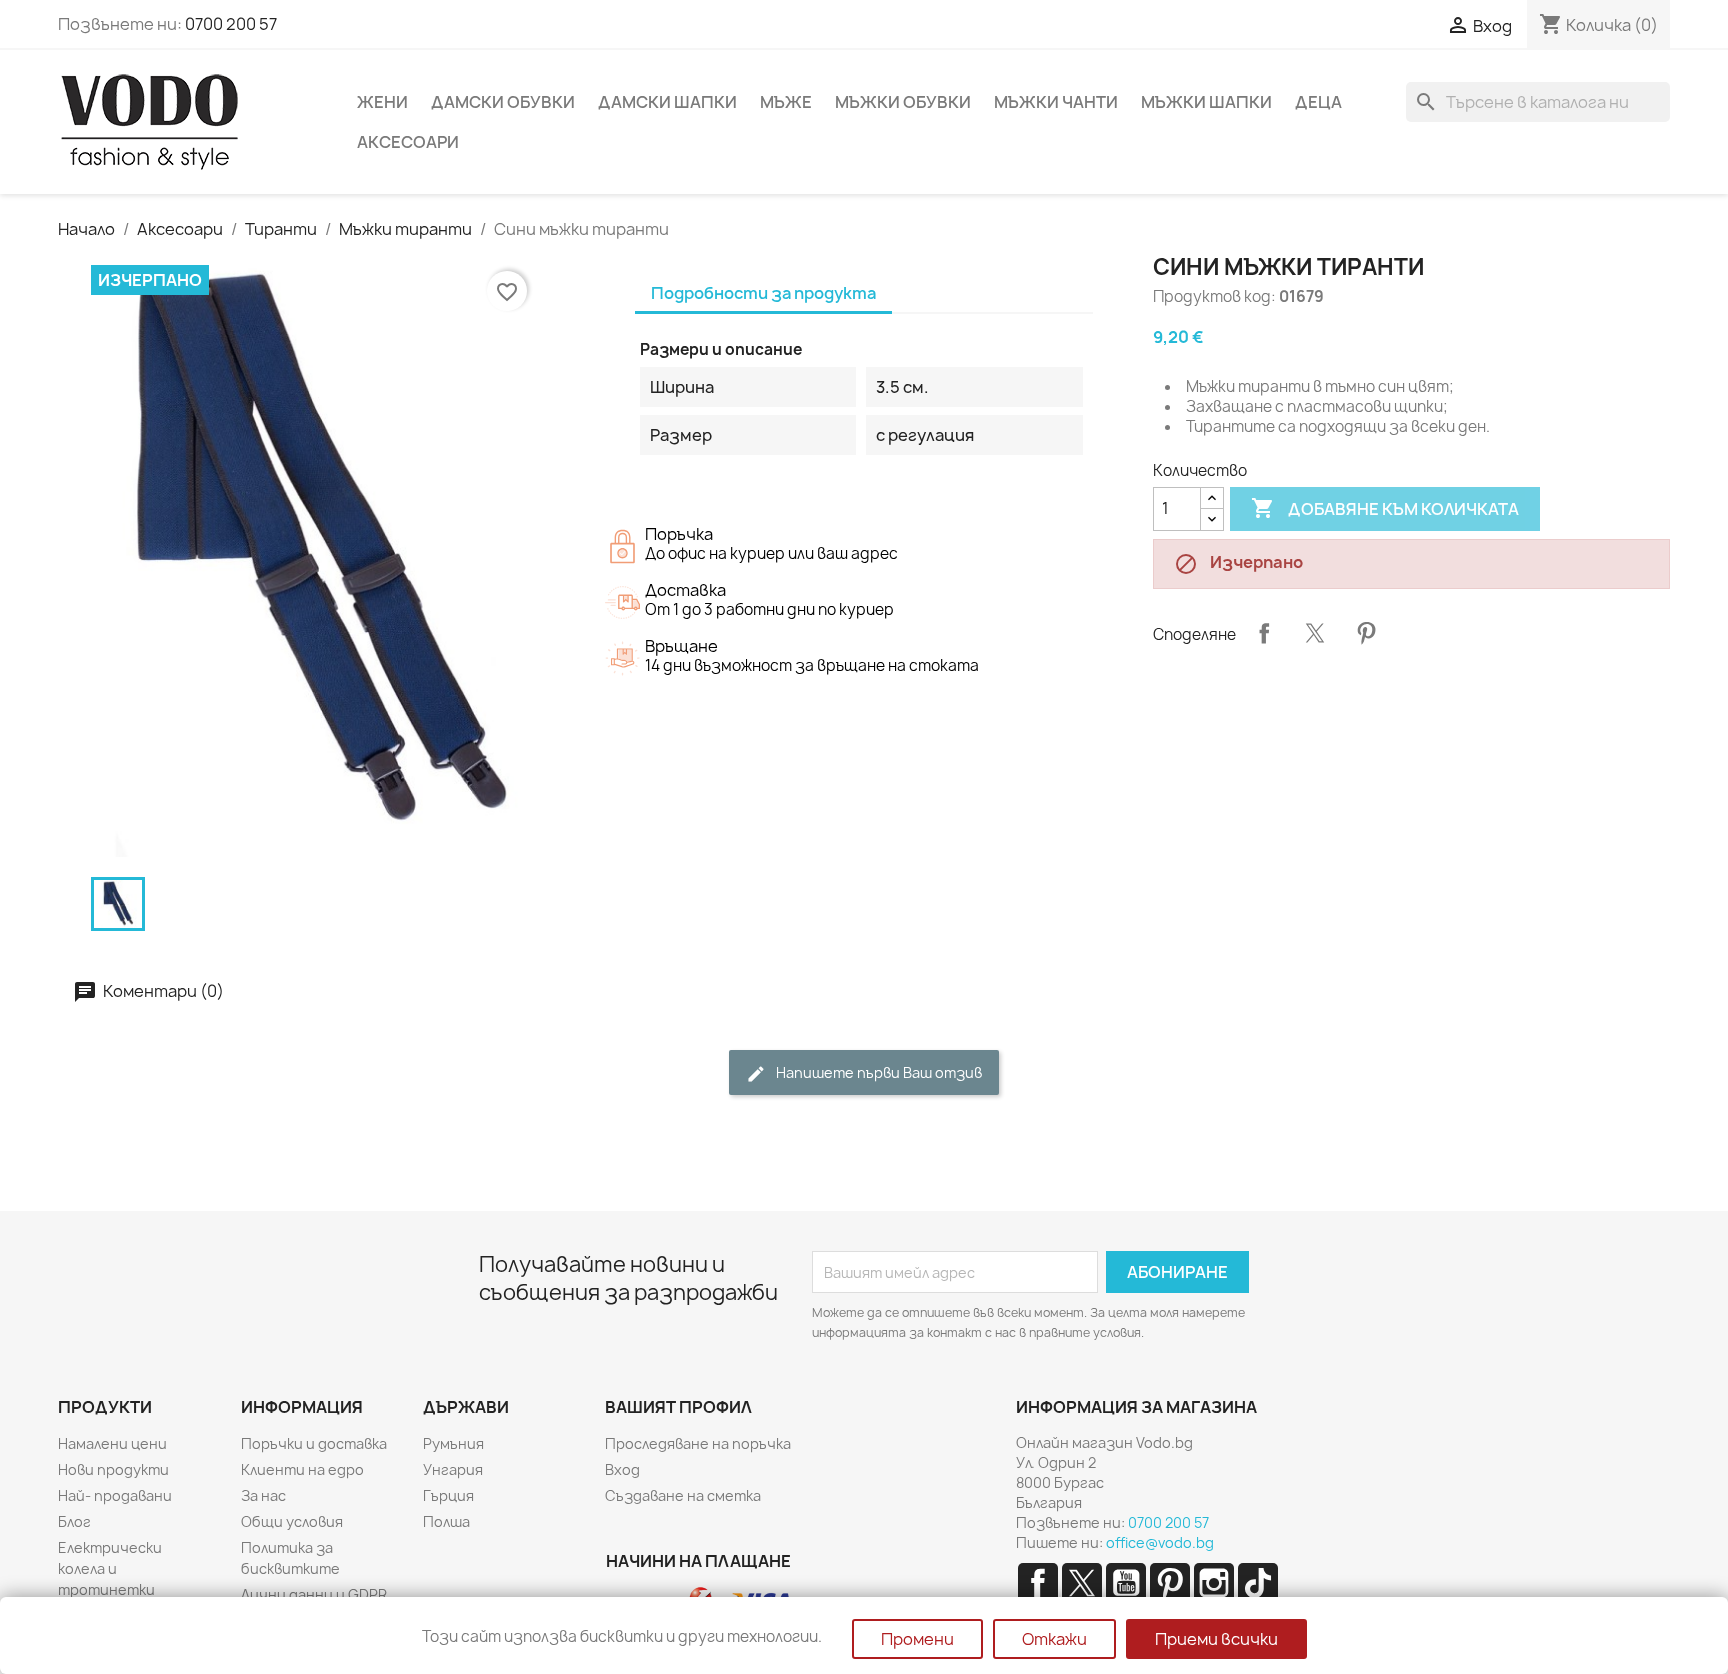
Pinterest (1366, 633)
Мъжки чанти (1056, 102)
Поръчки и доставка (314, 1443)
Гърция (448, 1495)
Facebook (1038, 1583)
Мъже (786, 102)
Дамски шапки (667, 102)
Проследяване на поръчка (698, 1443)
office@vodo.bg (1160, 1542)
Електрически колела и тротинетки (110, 1568)
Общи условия (292, 1521)
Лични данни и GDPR (314, 1594)
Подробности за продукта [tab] (763, 293)
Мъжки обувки (903, 102)
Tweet (1315, 633)
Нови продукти (113, 1469)
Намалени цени (112, 1443)
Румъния (453, 1443)
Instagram (1214, 1583)
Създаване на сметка (683, 1495)
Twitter (1082, 1583)
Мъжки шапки (1206, 102)
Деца (1318, 102)
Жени (382, 102)
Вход (622, 1469)
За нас (263, 1495)
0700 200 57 (231, 24)
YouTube (1126, 1583)
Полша (446, 1521)
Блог (74, 1521)
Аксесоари (408, 142)
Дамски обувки (503, 102)
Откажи (1054, 1639)
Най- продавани (115, 1495)
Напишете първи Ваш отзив (877, 1072)
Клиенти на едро (302, 1469)
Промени (917, 1639)
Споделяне (1264, 633)
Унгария (453, 1469)
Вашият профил (678, 1407)
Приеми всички (1216, 1639)
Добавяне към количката (1385, 508)
